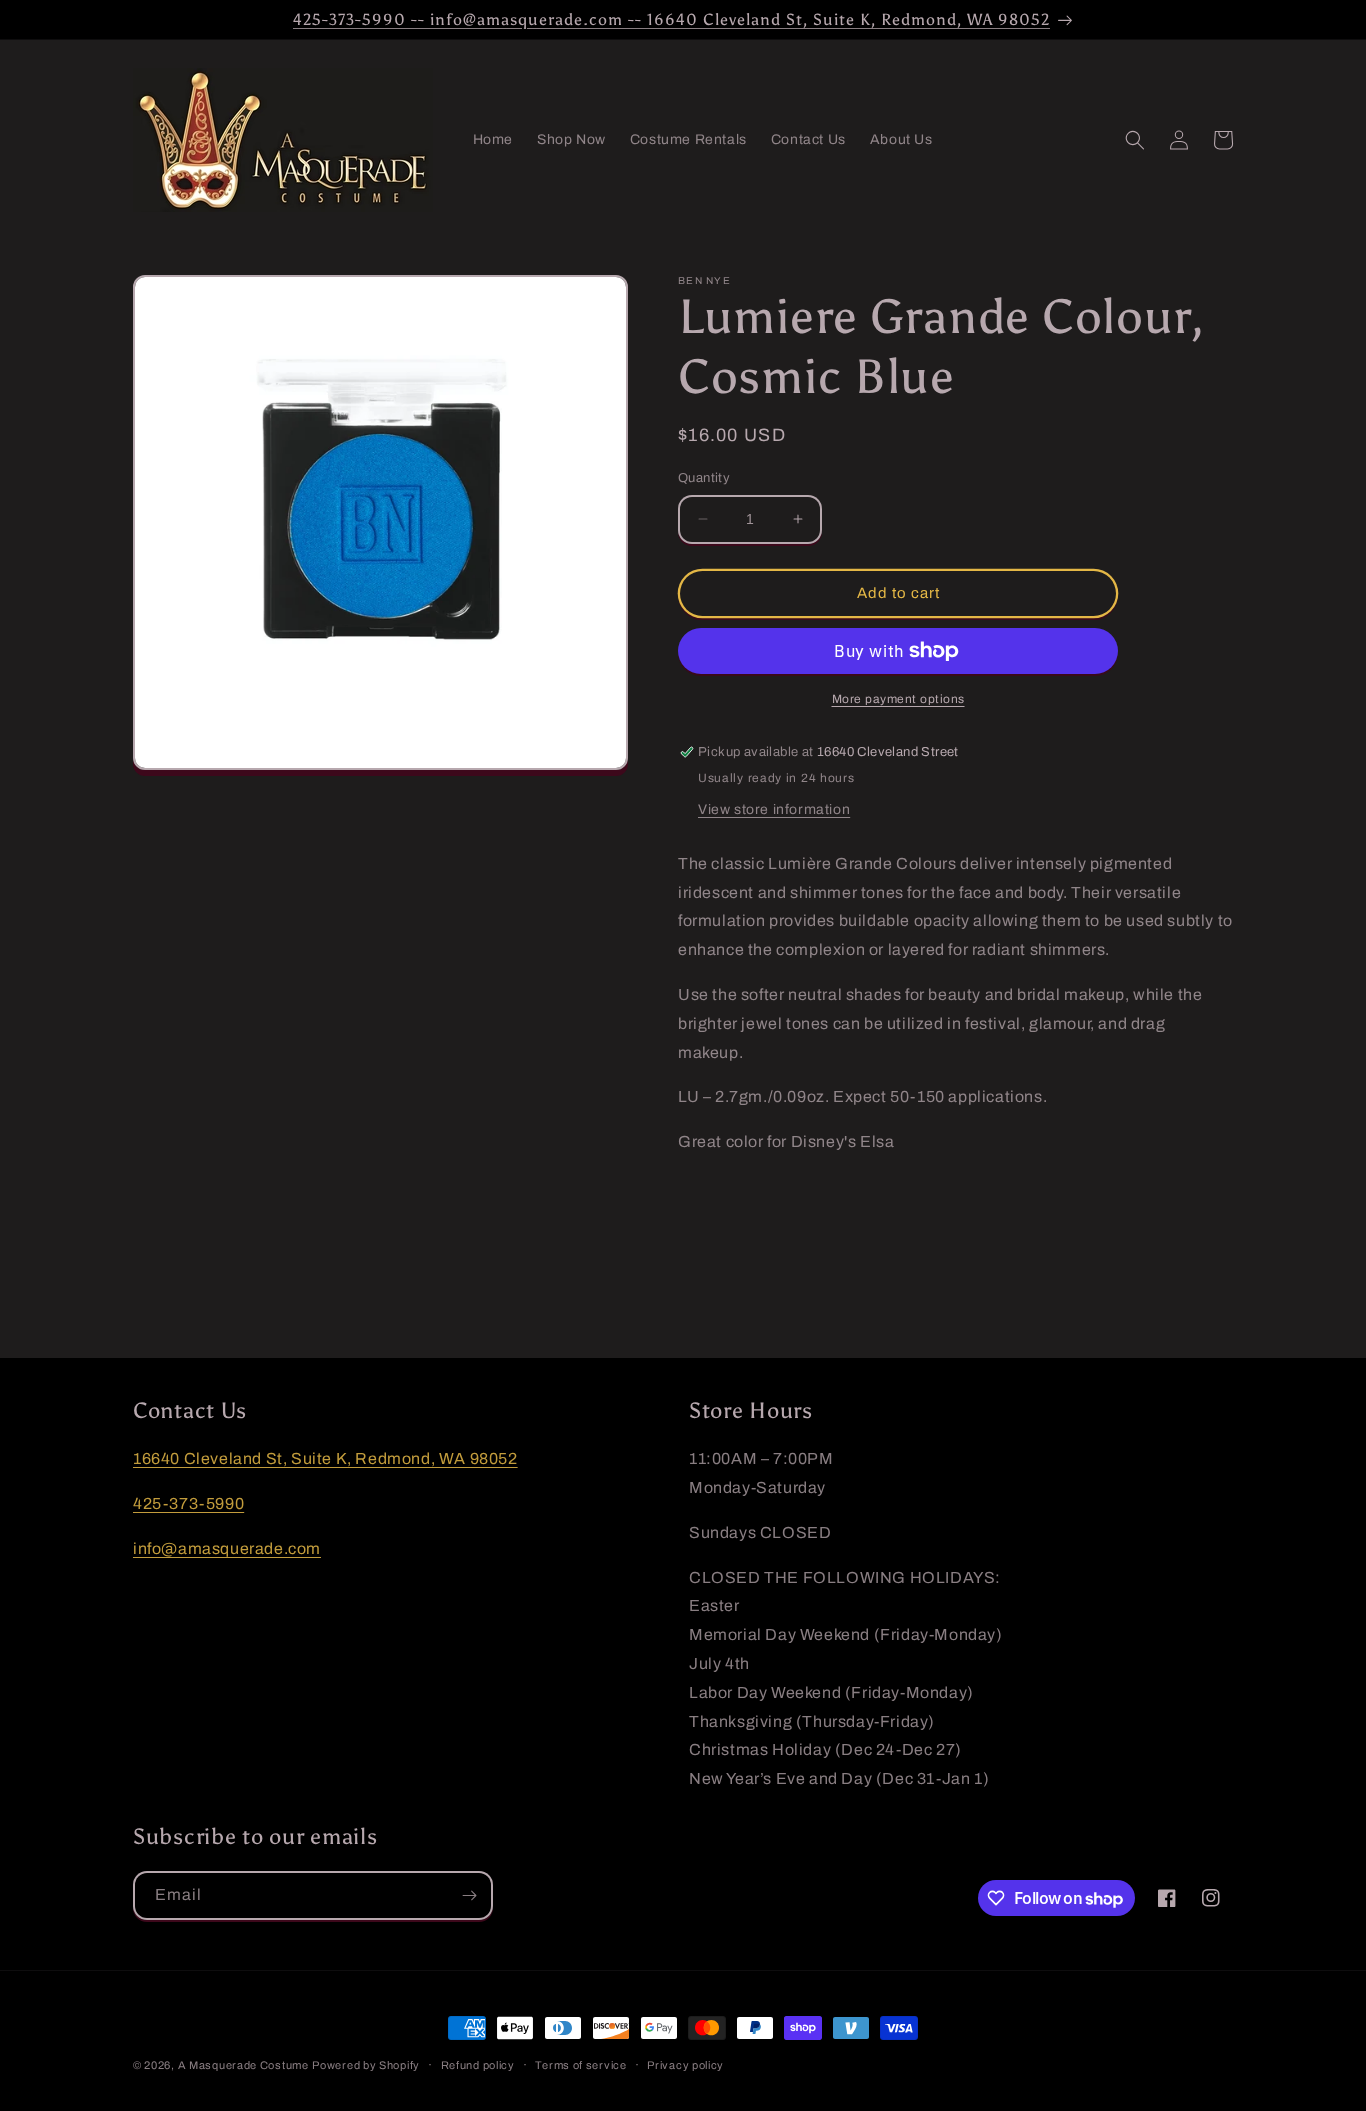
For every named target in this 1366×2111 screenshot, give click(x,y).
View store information (774, 809)
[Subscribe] (469, 1895)
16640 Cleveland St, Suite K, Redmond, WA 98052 (325, 1458)
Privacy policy (685, 2065)
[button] (1135, 140)
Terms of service (580, 2065)
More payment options (898, 699)
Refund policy (478, 2065)
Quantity (704, 478)
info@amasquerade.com (227, 1548)
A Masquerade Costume (243, 2065)
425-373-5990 (188, 1503)
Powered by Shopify (366, 2065)
